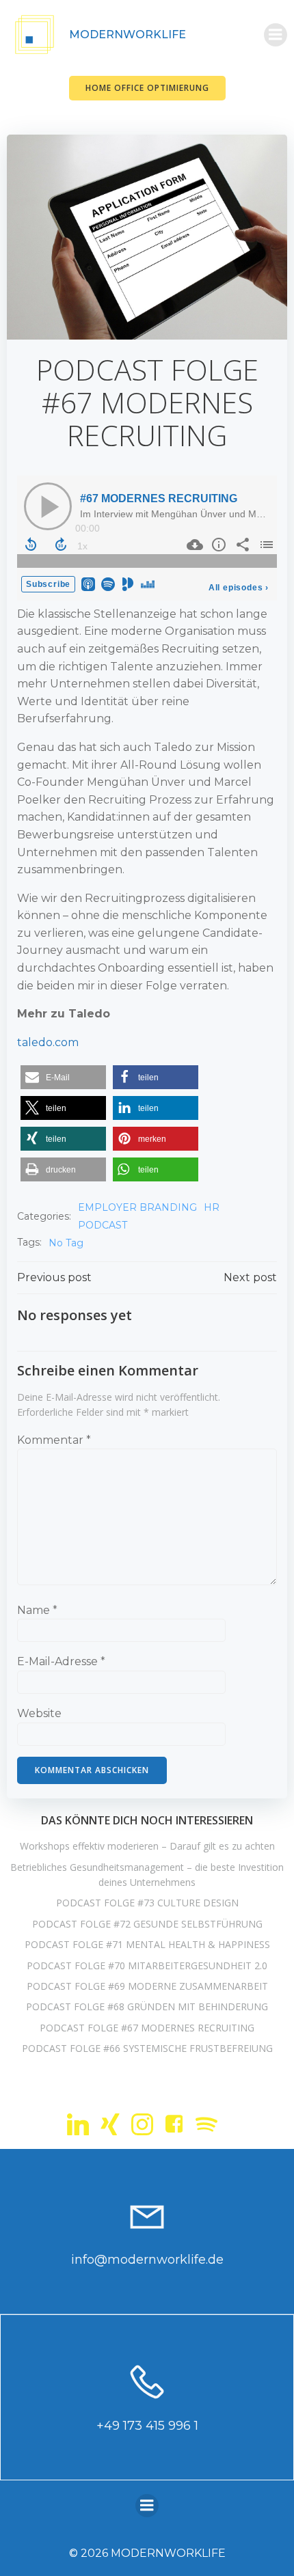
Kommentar (54, 1440)
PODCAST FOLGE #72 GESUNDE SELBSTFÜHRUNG (147, 1924)
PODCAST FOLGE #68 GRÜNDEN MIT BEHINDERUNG (147, 2006)
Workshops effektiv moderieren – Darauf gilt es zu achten (147, 1846)
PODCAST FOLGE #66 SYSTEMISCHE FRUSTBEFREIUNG (147, 2048)
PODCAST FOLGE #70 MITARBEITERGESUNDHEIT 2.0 (147, 1965)
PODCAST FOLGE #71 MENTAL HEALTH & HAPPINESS (147, 1944)
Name (37, 1610)
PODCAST (103, 1225)
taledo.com (48, 1042)
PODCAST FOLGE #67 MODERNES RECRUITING (147, 2028)
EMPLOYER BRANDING (137, 1207)
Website (39, 1713)
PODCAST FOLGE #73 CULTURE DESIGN (147, 1903)
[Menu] (276, 35)
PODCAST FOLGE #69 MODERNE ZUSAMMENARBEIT (147, 1986)
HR (212, 1207)
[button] (63, 1077)
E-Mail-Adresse (61, 1661)
